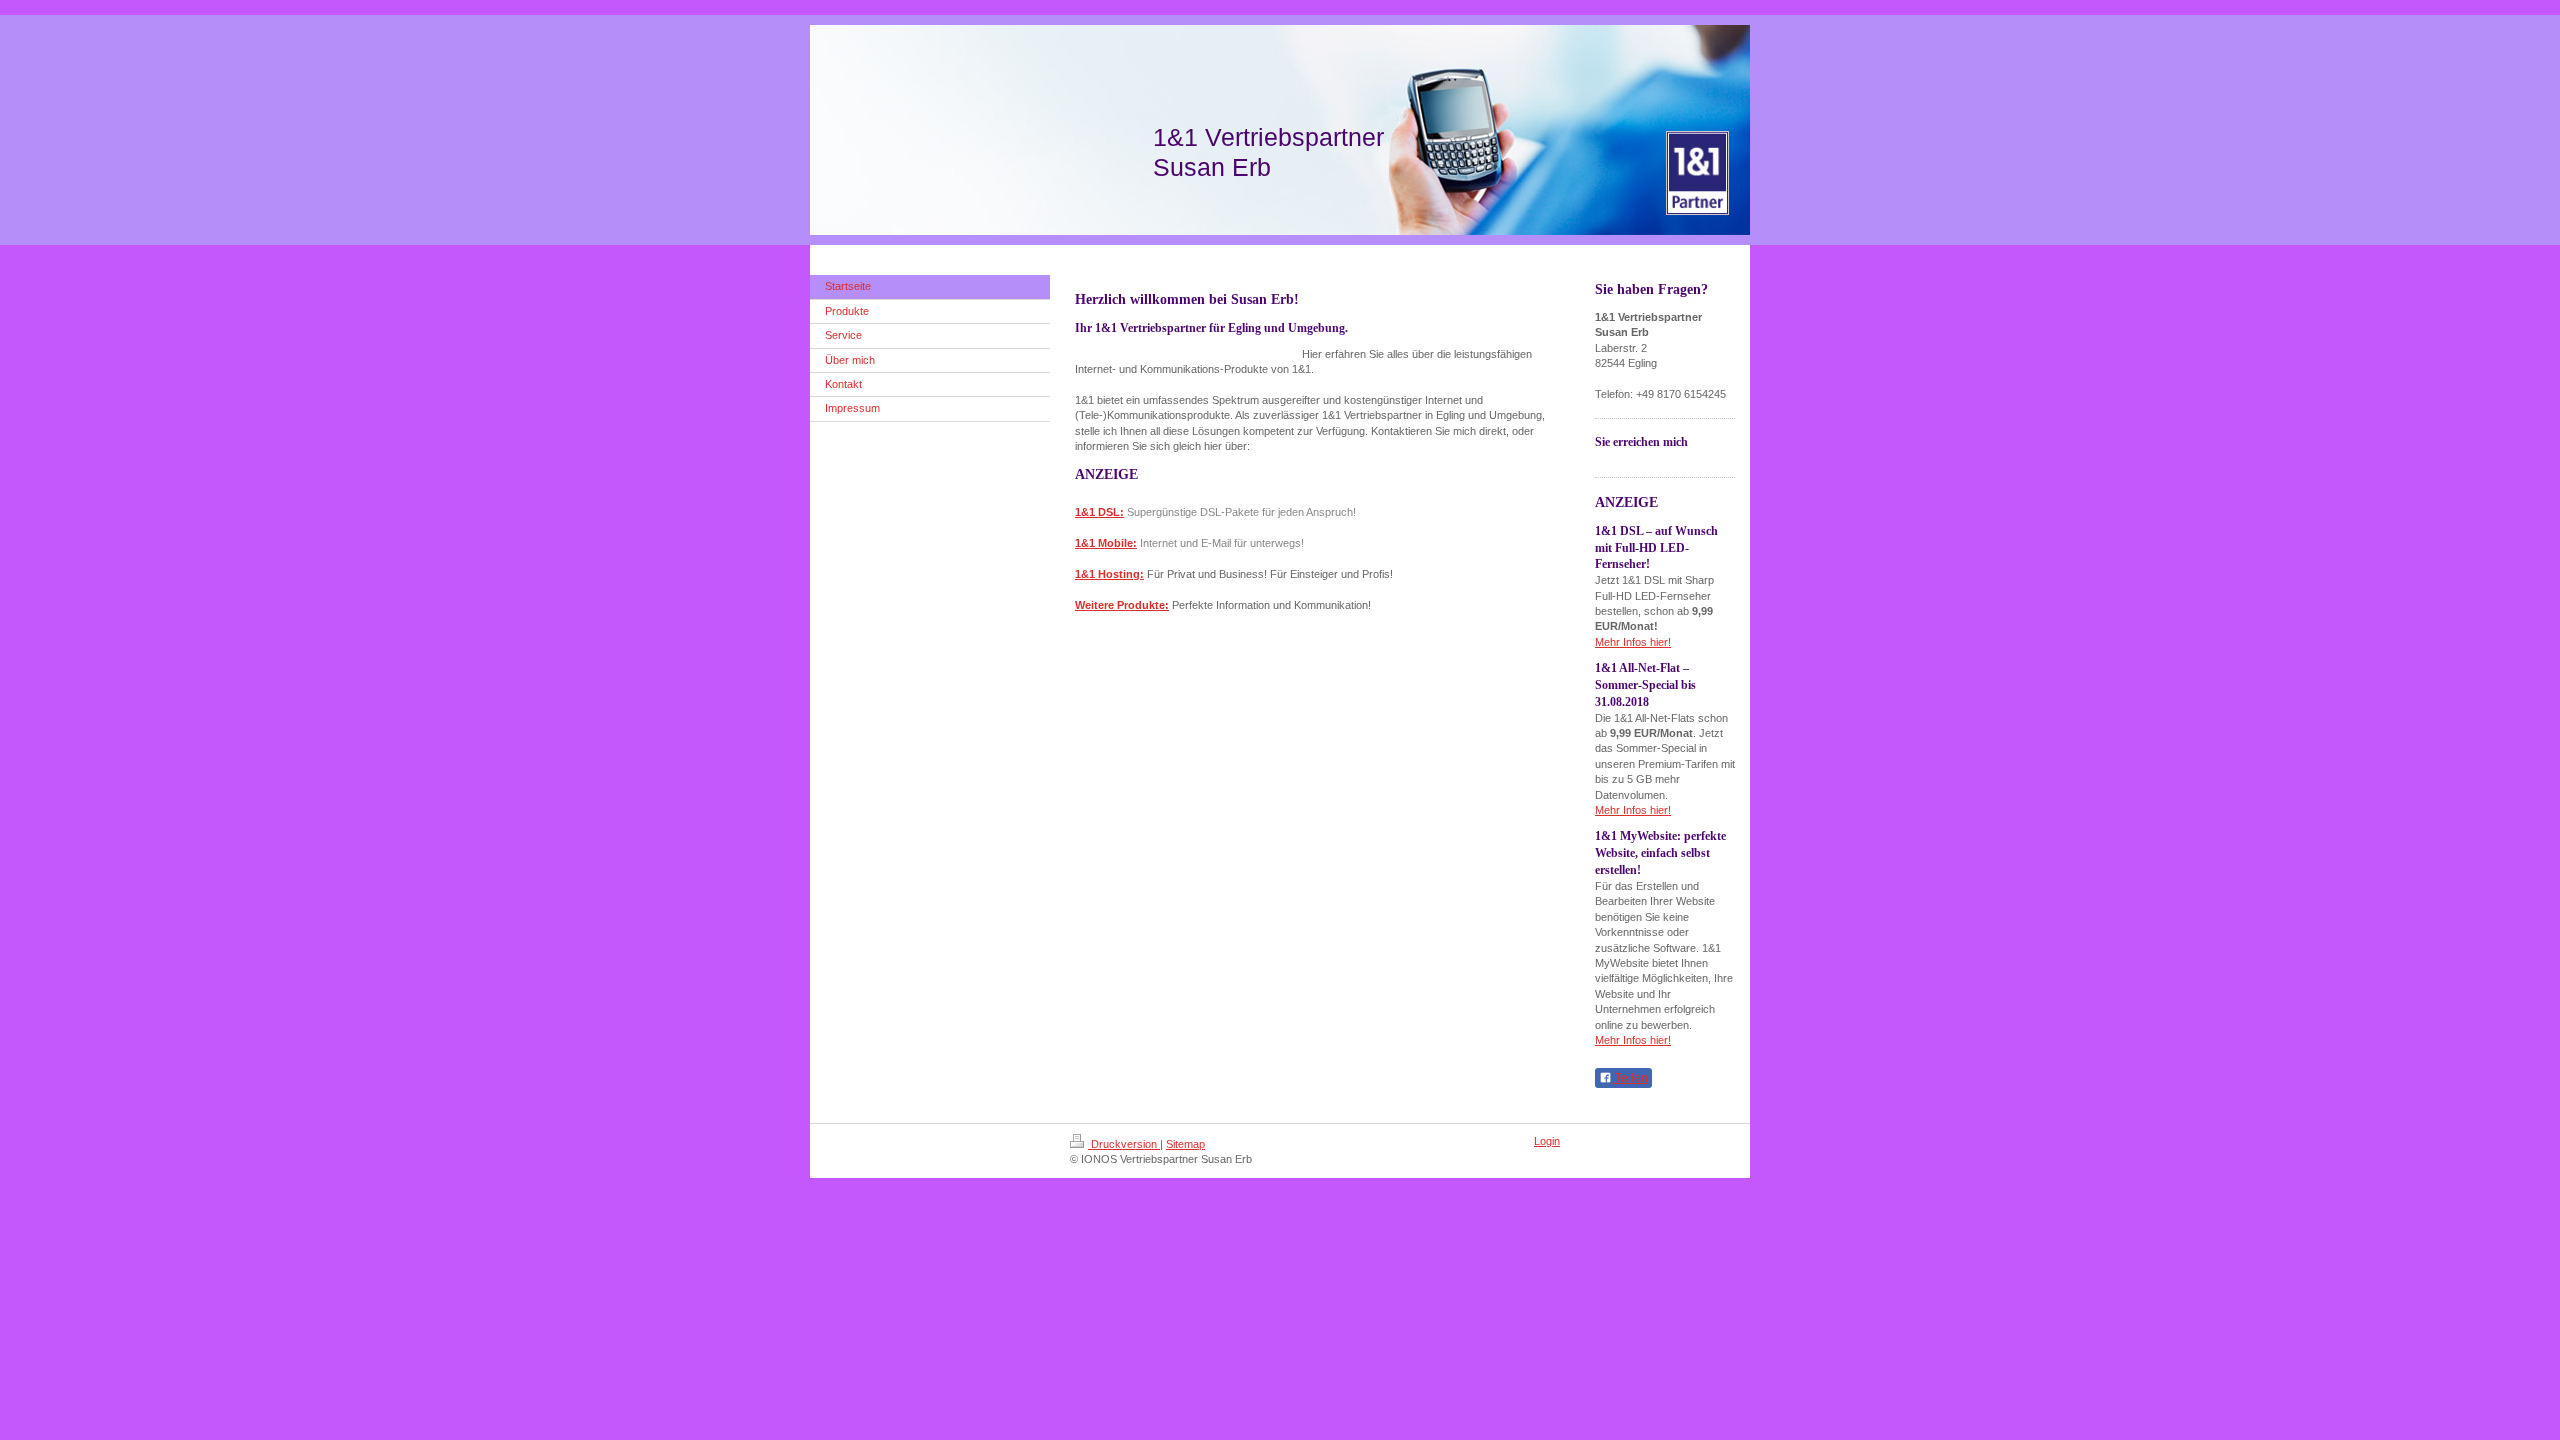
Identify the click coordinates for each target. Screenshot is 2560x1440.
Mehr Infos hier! (1633, 642)
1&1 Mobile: (1106, 543)
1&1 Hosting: (1109, 574)
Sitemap (1185, 1144)
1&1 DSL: (1099, 512)
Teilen (1630, 1078)
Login (1547, 1141)
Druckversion (1124, 1144)
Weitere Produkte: (1122, 605)
